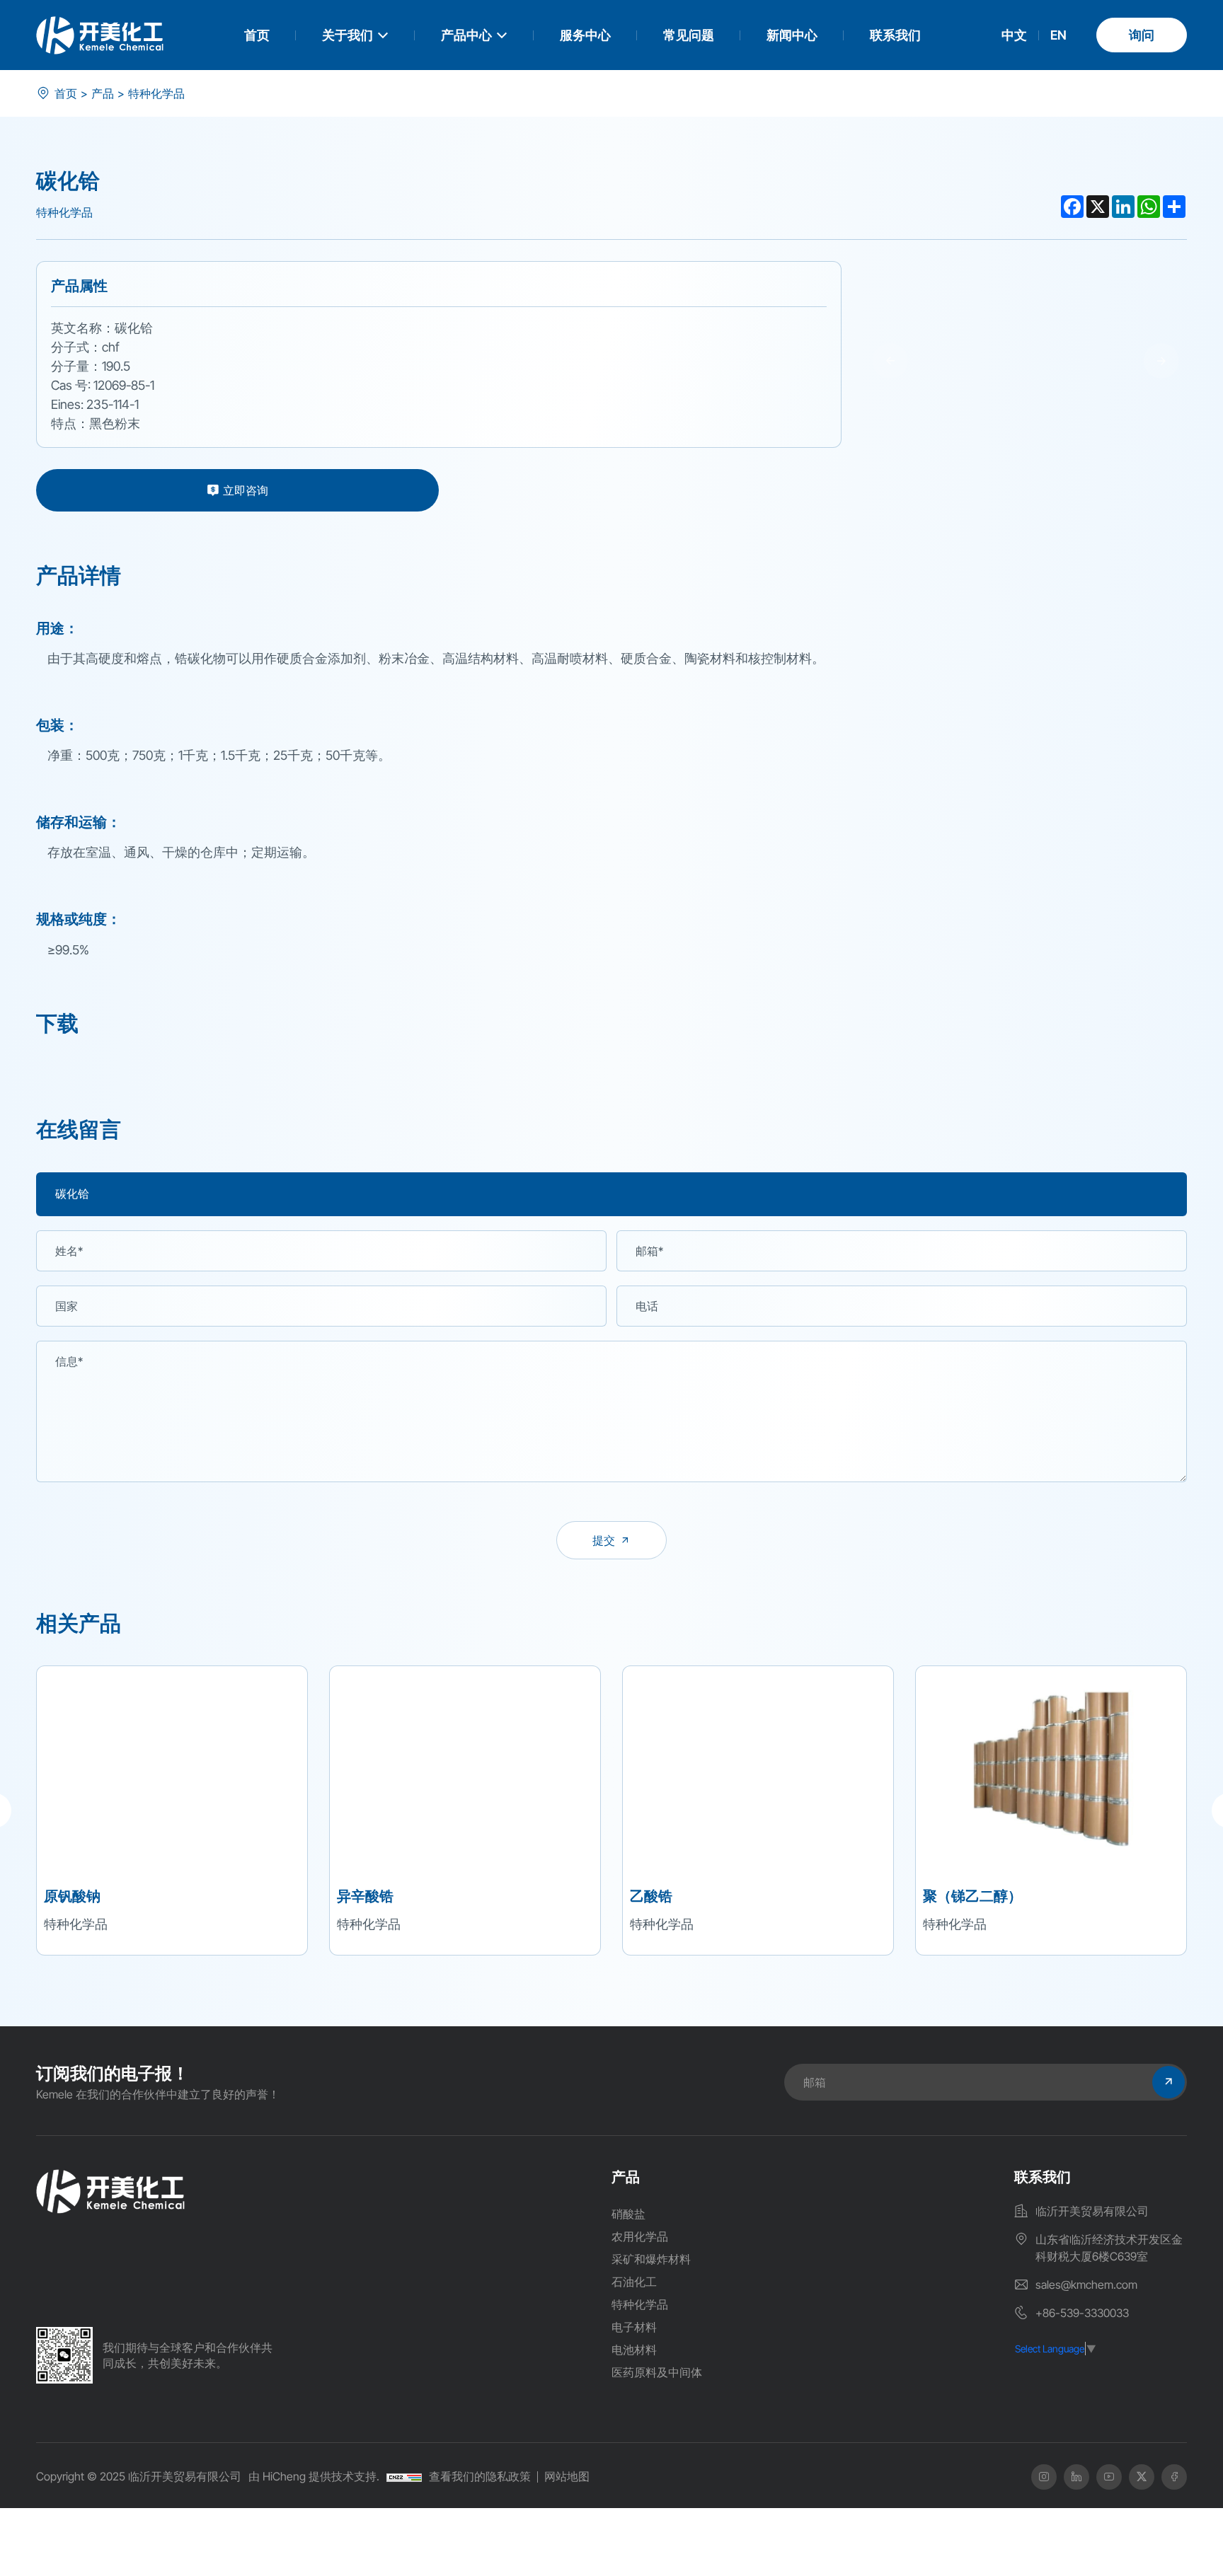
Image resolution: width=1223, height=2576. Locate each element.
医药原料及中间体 (657, 2372)
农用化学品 (640, 2236)
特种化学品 (156, 93)
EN (1058, 35)
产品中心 (466, 35)
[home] (110, 2191)
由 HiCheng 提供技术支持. (314, 2476)
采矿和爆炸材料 (651, 2259)
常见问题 (689, 35)
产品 (103, 93)
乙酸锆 (651, 1895)
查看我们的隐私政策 (480, 2476)
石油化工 (634, 2282)
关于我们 (348, 35)
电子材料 (634, 2327)
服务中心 (585, 35)
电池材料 (634, 2350)
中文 (1014, 35)
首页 (257, 35)
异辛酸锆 (365, 1895)
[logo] (100, 35)
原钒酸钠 (72, 1895)
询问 (1142, 35)
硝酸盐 (628, 2214)
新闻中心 (792, 35)
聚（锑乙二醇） (972, 1895)
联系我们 (895, 35)
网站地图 (567, 2476)
